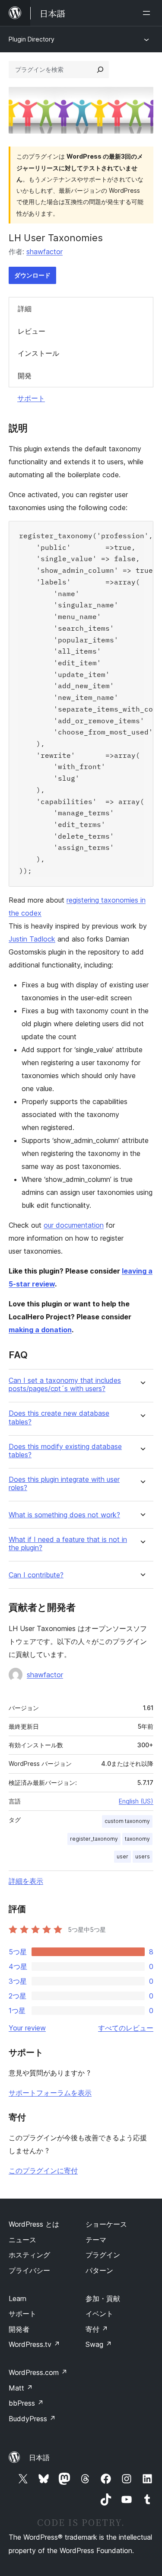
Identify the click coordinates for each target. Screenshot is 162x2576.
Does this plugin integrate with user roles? (64, 1484)
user (122, 1856)
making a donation (40, 1330)
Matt (21, 2388)
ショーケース (106, 2224)
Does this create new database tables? (59, 1417)
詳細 (25, 309)
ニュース (22, 2240)
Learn (17, 2298)
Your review (27, 2028)
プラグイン (103, 2255)
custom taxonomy (127, 1821)
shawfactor (44, 252)
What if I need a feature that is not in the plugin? (68, 1544)
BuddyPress (32, 2419)
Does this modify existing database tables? (65, 1451)
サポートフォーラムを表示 (50, 2093)
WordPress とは (34, 2224)
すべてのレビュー (126, 2028)
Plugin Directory (32, 39)
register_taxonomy (94, 1839)
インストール (38, 353)
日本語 (39, 2458)
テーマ (96, 2240)
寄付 (97, 2329)
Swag (99, 2344)
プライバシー (29, 2270)
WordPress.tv (34, 2344)
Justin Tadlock (32, 939)
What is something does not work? (64, 1515)
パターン (99, 2270)
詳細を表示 (26, 1881)
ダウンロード (32, 275)
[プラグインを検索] (100, 70)
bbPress (26, 2403)
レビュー (32, 331)
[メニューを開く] (148, 13)
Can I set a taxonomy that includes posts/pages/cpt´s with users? (65, 1385)
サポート (31, 398)
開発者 (19, 2329)
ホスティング (29, 2255)
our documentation (74, 1225)
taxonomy (137, 1839)
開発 (25, 376)
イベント (99, 2314)
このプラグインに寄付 (43, 2171)
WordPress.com (38, 2372)
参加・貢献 (103, 2298)
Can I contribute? (36, 1575)
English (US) (136, 1801)
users (143, 1856)
